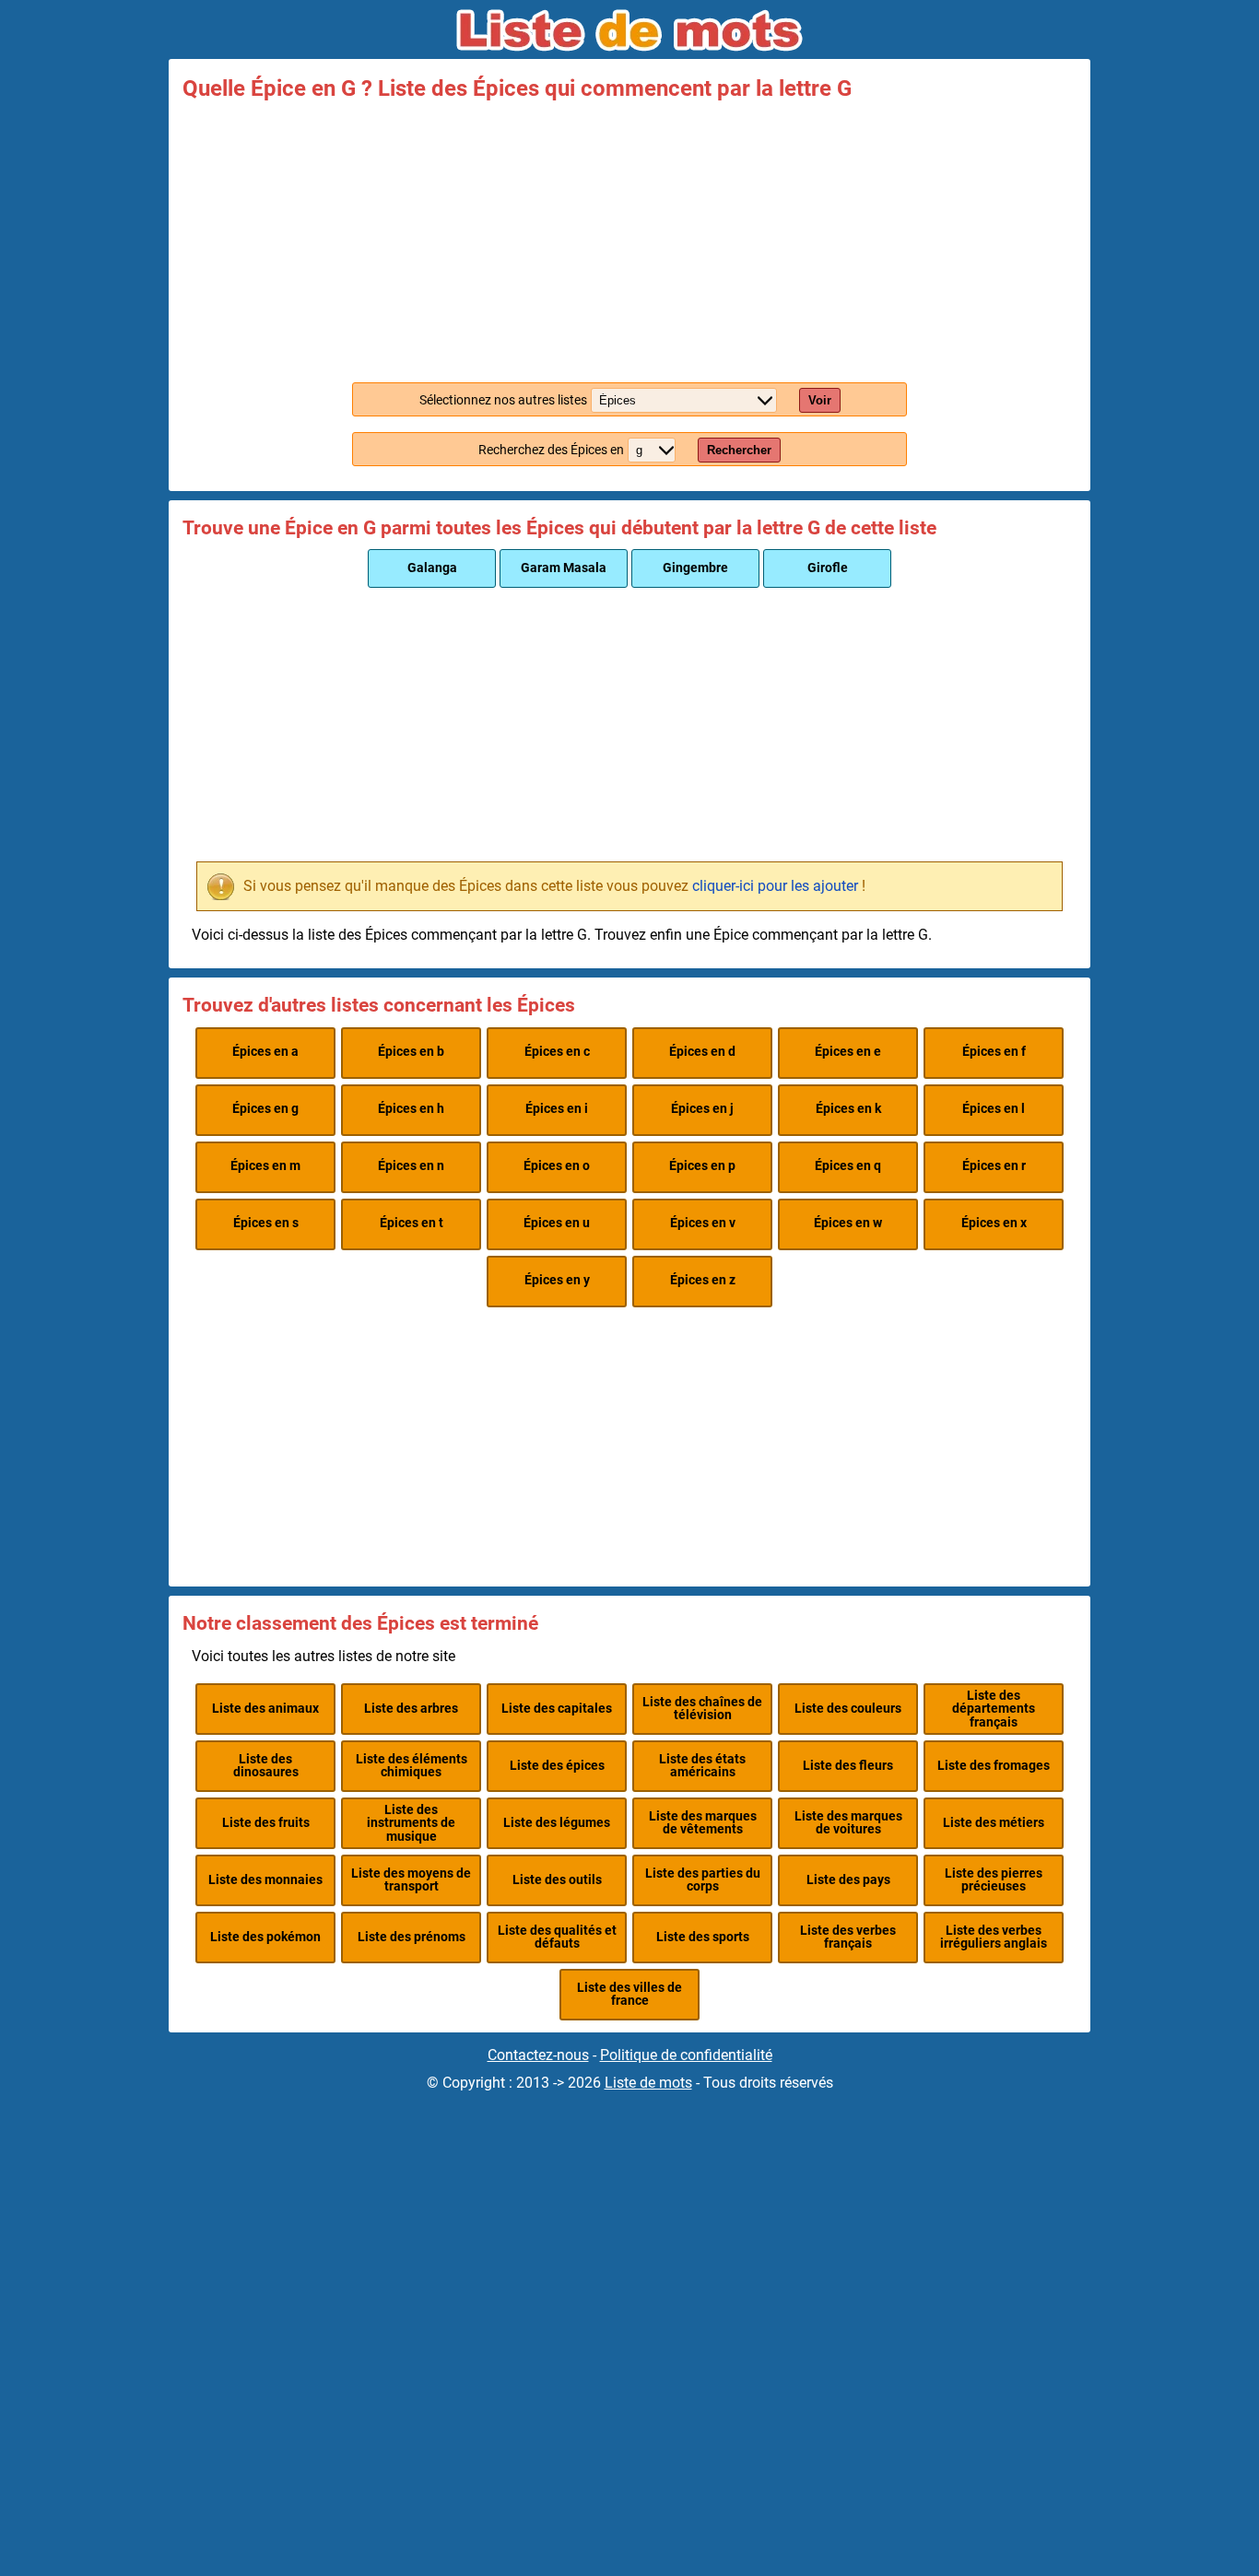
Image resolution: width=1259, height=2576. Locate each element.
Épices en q (848, 1166)
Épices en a (265, 1052)
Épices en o (557, 1166)
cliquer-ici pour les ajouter (775, 886)
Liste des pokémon (265, 1937)
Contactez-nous (538, 2055)
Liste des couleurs (848, 1709)
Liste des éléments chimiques (412, 1766)
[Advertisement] (629, 238)
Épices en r (994, 1166)
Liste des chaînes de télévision (702, 1709)
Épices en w (848, 1223)
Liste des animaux (265, 1709)
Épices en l (994, 1109)
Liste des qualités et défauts (557, 1937)
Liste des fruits (266, 1823)
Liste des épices (557, 1766)
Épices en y (557, 1280)
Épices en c (557, 1052)
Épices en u (557, 1223)
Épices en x (994, 1223)
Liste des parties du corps (703, 1880)
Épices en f (994, 1052)
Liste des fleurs (848, 1766)
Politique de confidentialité (686, 2055)
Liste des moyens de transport (411, 1880)
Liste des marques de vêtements (703, 1823)
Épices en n (411, 1166)
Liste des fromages (994, 1766)
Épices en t (412, 1223)
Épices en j (702, 1109)
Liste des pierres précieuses (994, 1880)
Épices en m (265, 1166)
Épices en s (266, 1223)
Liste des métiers (994, 1823)
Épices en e (848, 1052)
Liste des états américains (702, 1766)
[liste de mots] (629, 30)
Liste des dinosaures (266, 1766)
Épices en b (411, 1052)
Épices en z (703, 1280)
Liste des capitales (557, 1709)
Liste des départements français (994, 1709)
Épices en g (265, 1109)
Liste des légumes (557, 1823)
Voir (820, 400)
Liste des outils (557, 1880)
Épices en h (411, 1109)
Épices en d (702, 1052)
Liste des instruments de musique (411, 1823)
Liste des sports (703, 1937)
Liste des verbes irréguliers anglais (994, 1937)
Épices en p (702, 1166)
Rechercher (739, 450)
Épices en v (703, 1223)
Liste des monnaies (265, 1880)
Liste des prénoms (412, 1937)
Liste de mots (648, 2083)
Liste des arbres (411, 1709)
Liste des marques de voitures (848, 1823)
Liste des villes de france (629, 1994)
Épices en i (557, 1109)
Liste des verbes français (848, 1937)
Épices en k (848, 1109)
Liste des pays (848, 1880)
